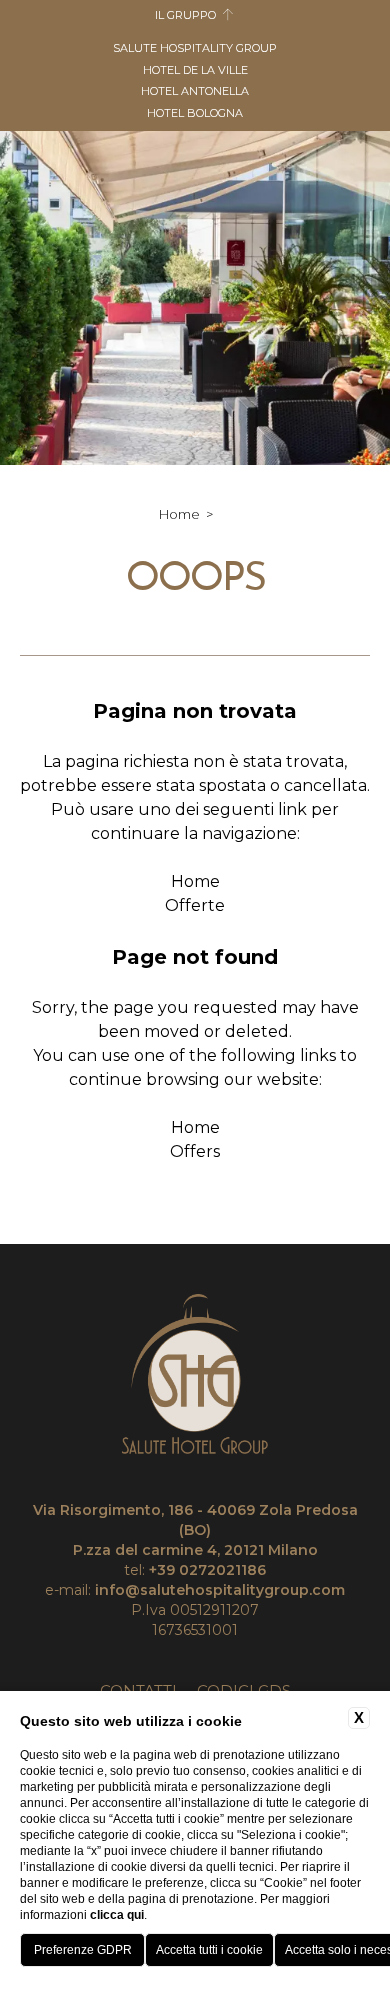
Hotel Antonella (195, 91)
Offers (195, 1151)
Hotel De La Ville (195, 70)
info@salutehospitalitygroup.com (220, 1590)
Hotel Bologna (195, 113)
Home (179, 514)
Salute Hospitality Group (195, 48)
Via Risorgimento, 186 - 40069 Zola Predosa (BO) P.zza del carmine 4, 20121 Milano (195, 1530)
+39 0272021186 (207, 1570)
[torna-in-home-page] (195, 1377)
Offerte (195, 905)
